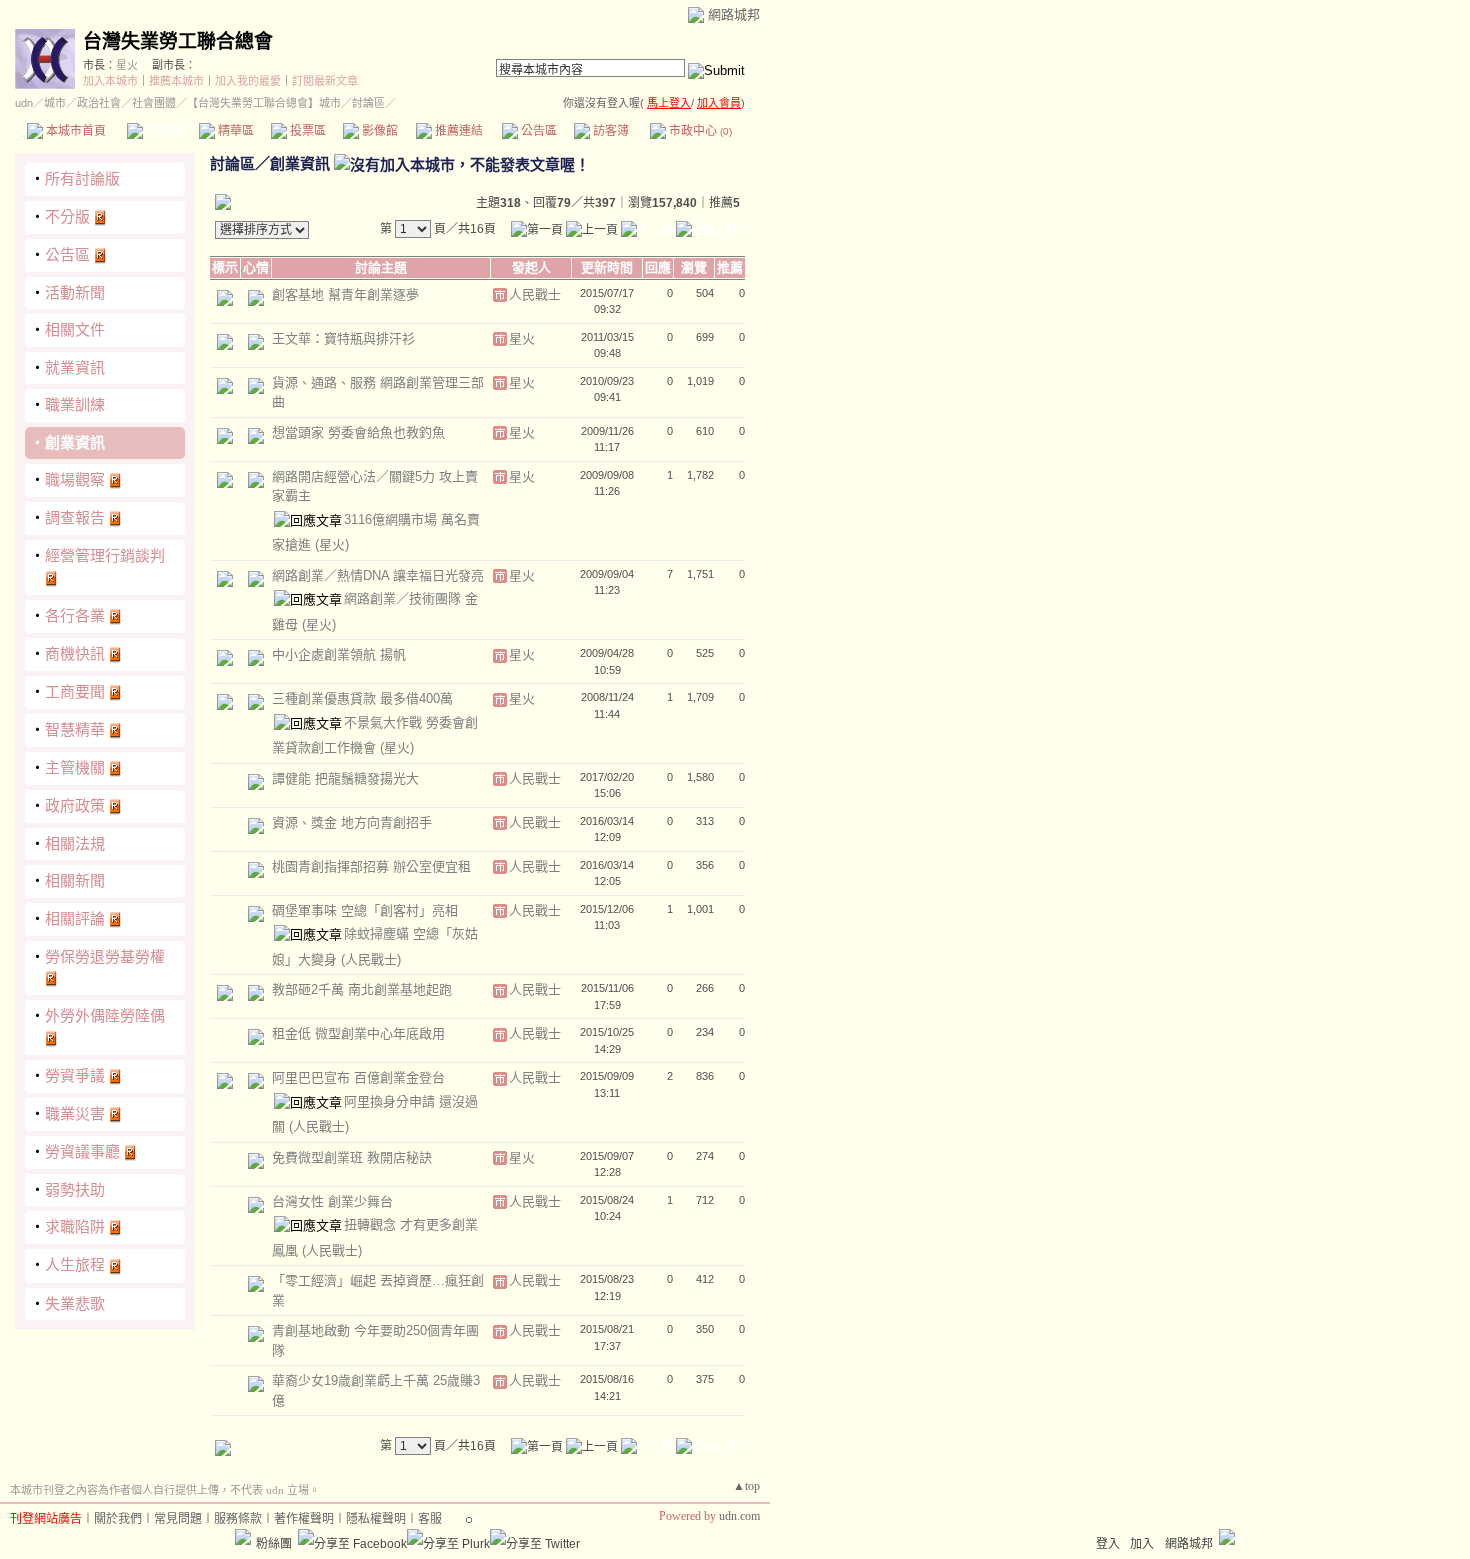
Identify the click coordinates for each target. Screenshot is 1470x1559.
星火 (127, 65)
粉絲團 (274, 1544)
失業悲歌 (75, 1303)
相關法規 (75, 843)
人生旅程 (75, 1264)
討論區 (162, 131)
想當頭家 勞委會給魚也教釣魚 (358, 432)
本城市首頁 (74, 131)
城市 (55, 103)
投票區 (306, 131)
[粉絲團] (243, 1537)
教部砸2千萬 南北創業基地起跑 (362, 989)
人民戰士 (535, 294)
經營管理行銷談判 (105, 555)
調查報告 (75, 517)
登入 (1108, 1544)
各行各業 (75, 615)
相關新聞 (75, 880)
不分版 (67, 216)
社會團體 (154, 103)
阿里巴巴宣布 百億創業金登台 (358, 1077)
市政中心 (699, 131)
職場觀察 (75, 479)
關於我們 (118, 1519)
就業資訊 (75, 367)
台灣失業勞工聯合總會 (178, 41)
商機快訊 (75, 653)
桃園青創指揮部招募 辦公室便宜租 (371, 866)
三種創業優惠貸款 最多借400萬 (362, 698)
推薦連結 (457, 131)
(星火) (332, 544)
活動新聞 (75, 292)
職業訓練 (75, 404)
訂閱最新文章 (325, 81)
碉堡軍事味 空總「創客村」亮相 (365, 910)
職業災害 (75, 1113)
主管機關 (75, 767)
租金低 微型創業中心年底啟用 (358, 1033)
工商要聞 (75, 691)
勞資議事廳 (82, 1151)
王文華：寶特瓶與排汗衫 (343, 338)
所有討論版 (82, 178)
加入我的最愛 (248, 81)
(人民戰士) (371, 959)
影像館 (378, 131)
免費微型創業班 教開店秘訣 (352, 1157)
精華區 (234, 131)
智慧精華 (75, 729)
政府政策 (75, 805)
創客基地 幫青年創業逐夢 (345, 294)
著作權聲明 (304, 1519)
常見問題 (178, 1519)
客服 (430, 1519)
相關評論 (75, 918)
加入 (1142, 1544)
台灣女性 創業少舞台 (332, 1201)
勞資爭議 (75, 1075)
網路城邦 (734, 14)
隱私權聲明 (376, 1519)
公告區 (537, 131)
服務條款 (238, 1519)
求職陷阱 (75, 1226)
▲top (746, 1486)
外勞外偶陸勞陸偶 (105, 1015)
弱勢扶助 (75, 1189)
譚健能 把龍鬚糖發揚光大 (345, 778)
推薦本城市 (176, 81)
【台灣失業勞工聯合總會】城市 (264, 103)
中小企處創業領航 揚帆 (339, 654)
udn (24, 103)
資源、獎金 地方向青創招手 (352, 822)
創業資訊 (75, 442)
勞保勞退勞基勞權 (105, 956)
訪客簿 (609, 131)
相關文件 (75, 329)
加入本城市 (110, 81)
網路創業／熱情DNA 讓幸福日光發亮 (378, 575)
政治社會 (99, 103)
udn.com (739, 1516)
